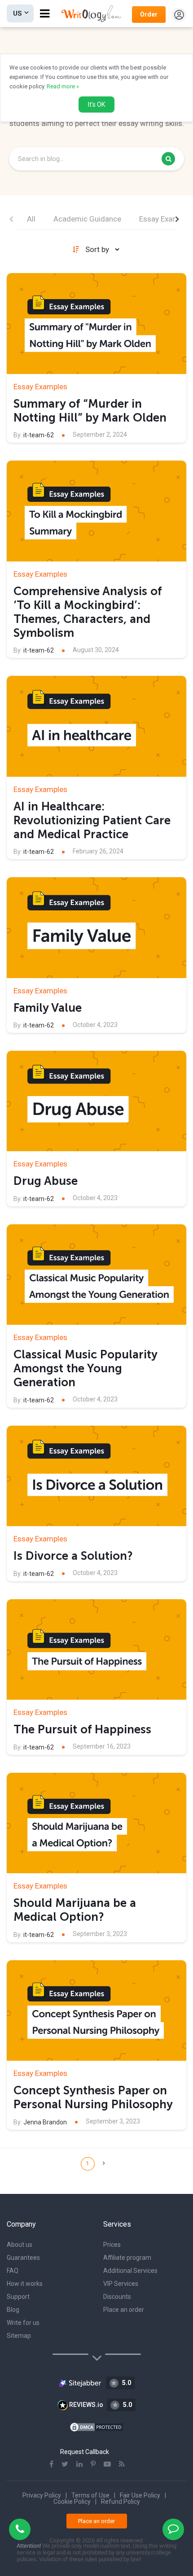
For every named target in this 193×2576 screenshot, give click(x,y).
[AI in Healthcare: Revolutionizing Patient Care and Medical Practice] (96, 726)
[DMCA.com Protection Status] (96, 2426)
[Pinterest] (93, 2464)
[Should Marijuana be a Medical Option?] (96, 1823)
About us (20, 2245)
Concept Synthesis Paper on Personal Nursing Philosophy (93, 2097)
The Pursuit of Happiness (82, 1730)
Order (149, 14)
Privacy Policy (42, 2495)
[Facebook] (51, 2464)
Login (179, 15)
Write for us (23, 2323)
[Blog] (122, 2464)
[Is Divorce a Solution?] (96, 1476)
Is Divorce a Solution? (73, 1556)
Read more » (63, 86)
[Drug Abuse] (96, 1101)
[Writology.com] (94, 13)
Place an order (124, 2310)
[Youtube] (107, 2464)
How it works (25, 2284)
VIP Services (121, 2284)
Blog (13, 2310)
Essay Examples (166, 219)
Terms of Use (90, 2495)
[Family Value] (96, 928)
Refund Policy (121, 2502)
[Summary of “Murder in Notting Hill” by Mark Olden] (96, 324)
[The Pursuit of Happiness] (96, 1650)
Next (177, 219)
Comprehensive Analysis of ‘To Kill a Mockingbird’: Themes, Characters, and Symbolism (88, 612)
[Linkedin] (79, 2464)
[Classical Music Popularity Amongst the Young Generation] (96, 1275)
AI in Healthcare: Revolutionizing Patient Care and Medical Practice (92, 820)
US (18, 13)
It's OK (96, 104)
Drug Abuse (46, 1181)
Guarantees (23, 2258)
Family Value (48, 1008)
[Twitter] (65, 2464)
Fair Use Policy (140, 2495)
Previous (11, 219)
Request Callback (85, 2452)
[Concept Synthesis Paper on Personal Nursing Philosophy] (96, 2011)
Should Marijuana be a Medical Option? (75, 1910)
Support (18, 2297)
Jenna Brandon (45, 2122)
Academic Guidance (87, 219)
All (31, 219)
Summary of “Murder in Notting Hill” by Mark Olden (90, 411)
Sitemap (19, 2336)
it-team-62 (39, 435)
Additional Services (130, 2271)
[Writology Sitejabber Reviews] (81, 2383)
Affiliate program (127, 2258)
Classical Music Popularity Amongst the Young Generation (85, 1368)
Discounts (117, 2297)
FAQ (13, 2271)
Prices (112, 2245)
